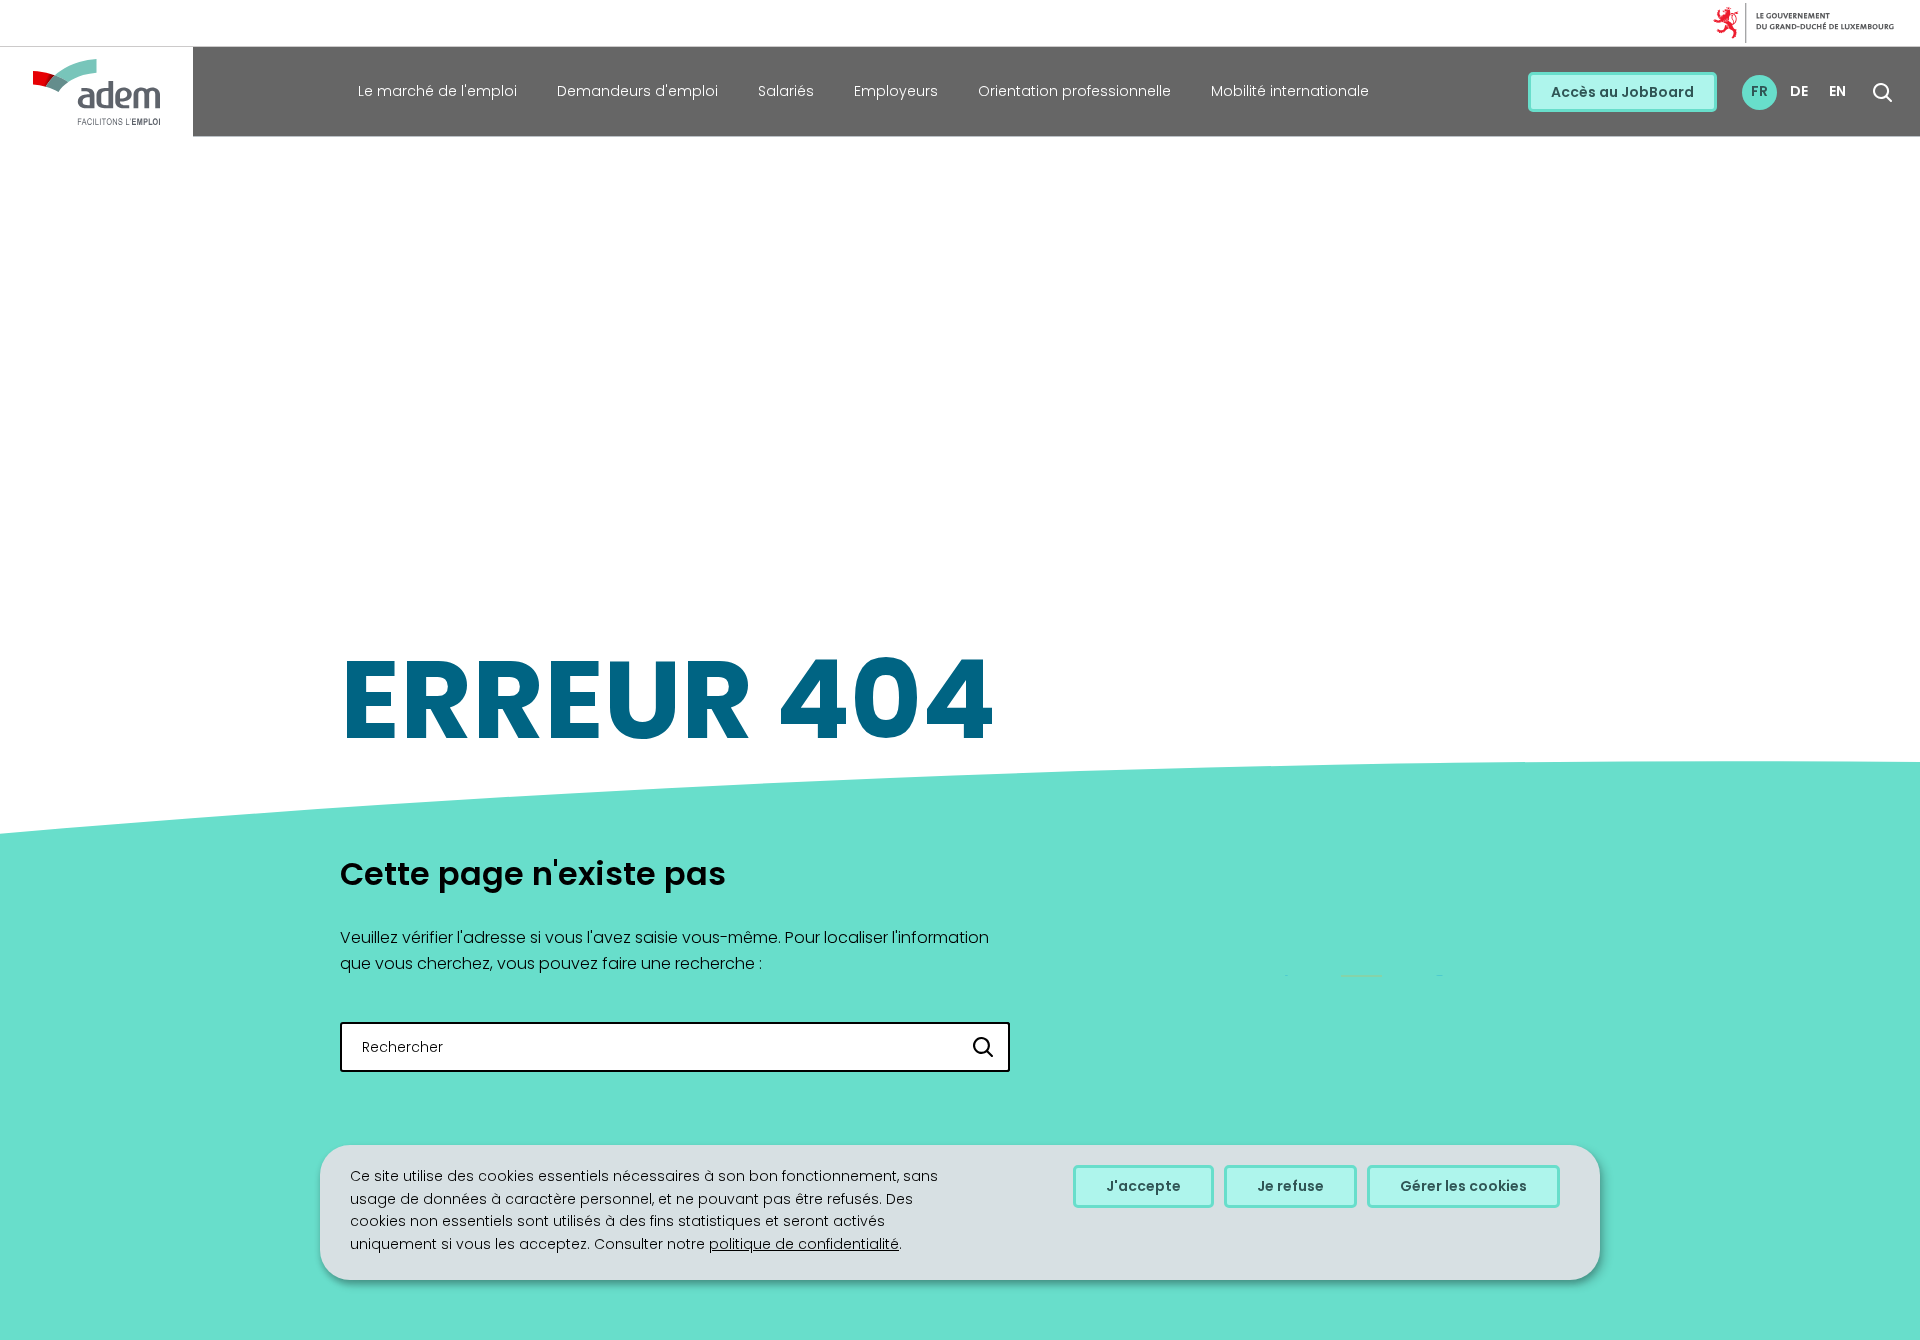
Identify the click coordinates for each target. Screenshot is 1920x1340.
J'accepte (1143, 1186)
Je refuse (1290, 1186)
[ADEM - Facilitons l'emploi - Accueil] (96, 92)
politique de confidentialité (804, 1244)
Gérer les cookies (1463, 1186)
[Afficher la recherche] (1882, 92)
